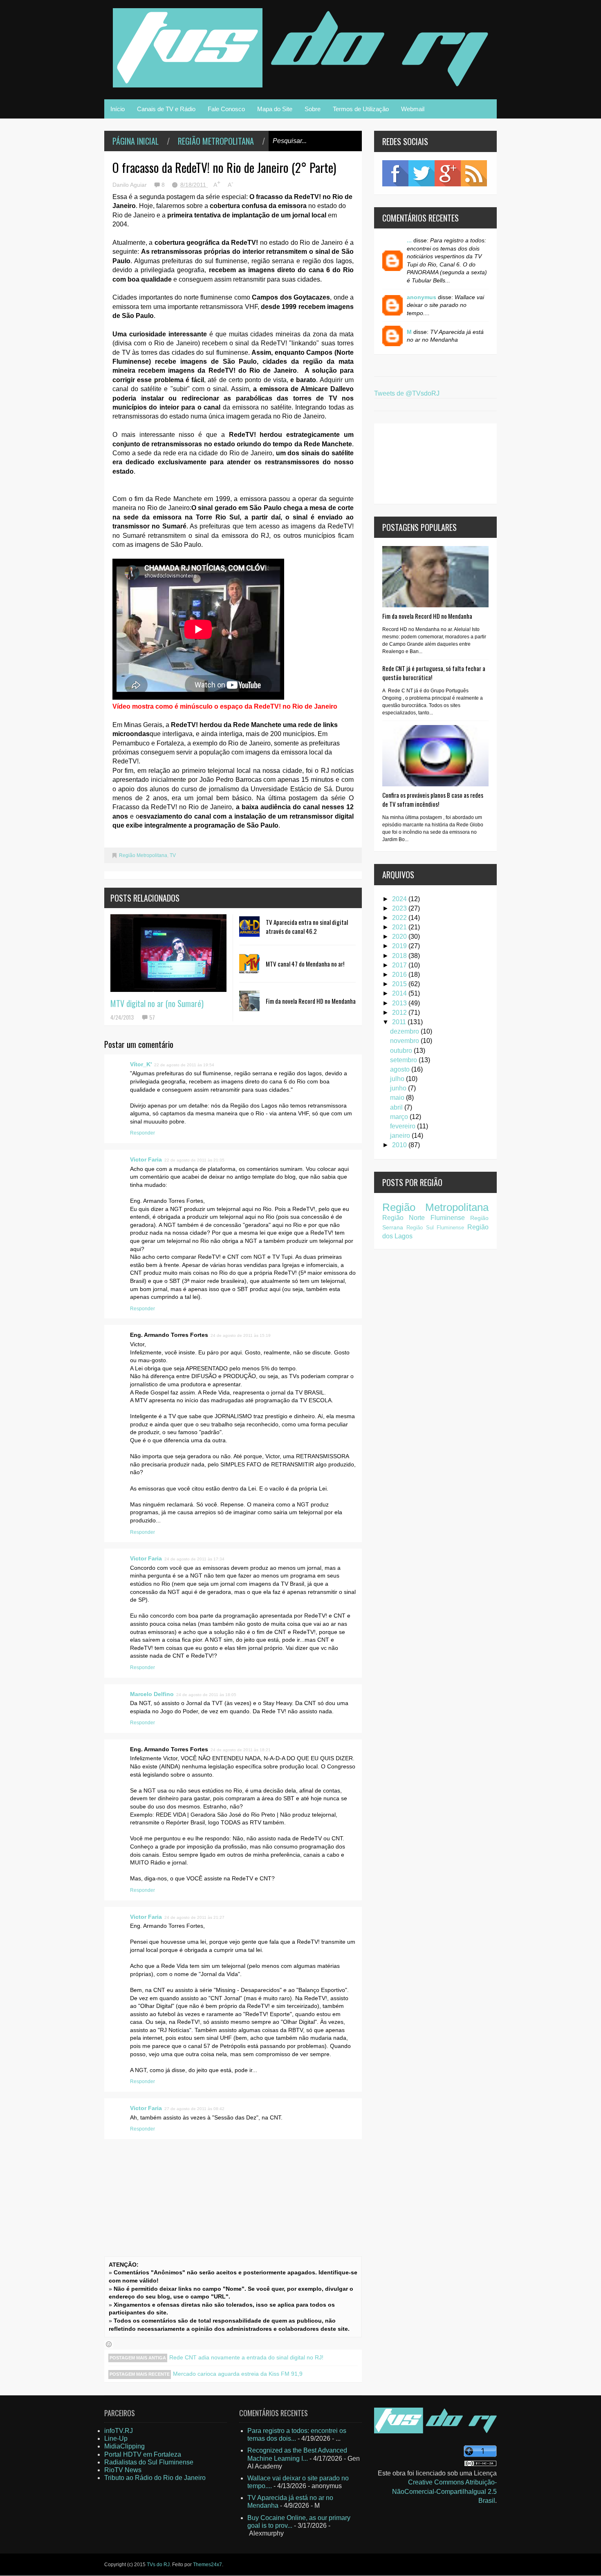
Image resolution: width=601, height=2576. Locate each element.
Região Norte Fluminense (424, 1218)
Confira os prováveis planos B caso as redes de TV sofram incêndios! (433, 799)
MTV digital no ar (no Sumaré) (157, 1003)
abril (397, 1107)
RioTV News (123, 2470)
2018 (400, 956)
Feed (474, 173)
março (400, 1117)
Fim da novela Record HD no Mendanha (311, 1001)
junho (399, 1088)
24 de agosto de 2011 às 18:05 (206, 1695)
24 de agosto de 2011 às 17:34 (194, 1559)
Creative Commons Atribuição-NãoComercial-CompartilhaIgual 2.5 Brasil (444, 2491)
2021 (400, 927)
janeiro (401, 1136)
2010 (400, 1145)
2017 (400, 965)
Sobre (313, 109)
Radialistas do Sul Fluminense (149, 2462)
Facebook (395, 173)
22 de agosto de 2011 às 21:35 (194, 1160)
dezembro (405, 1031)
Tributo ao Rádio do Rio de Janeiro (155, 2478)
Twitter (422, 173)
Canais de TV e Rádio (166, 109)
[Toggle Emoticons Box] (109, 2344)
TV (173, 855)
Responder (142, 1133)
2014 (400, 993)
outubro (402, 1051)
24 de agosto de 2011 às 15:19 (241, 1335)
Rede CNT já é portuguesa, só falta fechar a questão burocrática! (434, 673)
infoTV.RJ (119, 2431)
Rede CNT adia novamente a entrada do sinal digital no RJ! (246, 2357)
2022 (400, 918)
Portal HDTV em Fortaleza (143, 2454)
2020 (400, 937)
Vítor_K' (141, 1064)
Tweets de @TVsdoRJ (407, 393)
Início (118, 109)
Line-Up (116, 2438)
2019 (400, 946)
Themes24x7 (207, 2565)
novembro (405, 1041)
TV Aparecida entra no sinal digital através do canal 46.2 (307, 927)
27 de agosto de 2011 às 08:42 (194, 2109)
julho (398, 1079)
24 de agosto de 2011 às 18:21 (241, 1750)
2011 (400, 1022)
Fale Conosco (226, 109)
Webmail (413, 109)
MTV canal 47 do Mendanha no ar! (305, 964)
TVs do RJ (158, 2565)
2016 (400, 975)
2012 (400, 1013)
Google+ (448, 173)
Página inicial (136, 141)
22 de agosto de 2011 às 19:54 (184, 1065)
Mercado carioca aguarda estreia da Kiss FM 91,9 (238, 2374)
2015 (400, 984)
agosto (401, 1069)
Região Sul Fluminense (435, 1228)
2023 (400, 908)
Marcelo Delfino (152, 1694)
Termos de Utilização (361, 109)
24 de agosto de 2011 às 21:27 (194, 1917)
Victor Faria (146, 1159)
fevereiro (404, 1126)
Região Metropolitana (216, 141)
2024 (400, 899)
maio (398, 1098)
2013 (400, 1003)
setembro (404, 1060)
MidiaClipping (124, 2446)
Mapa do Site (275, 109)
